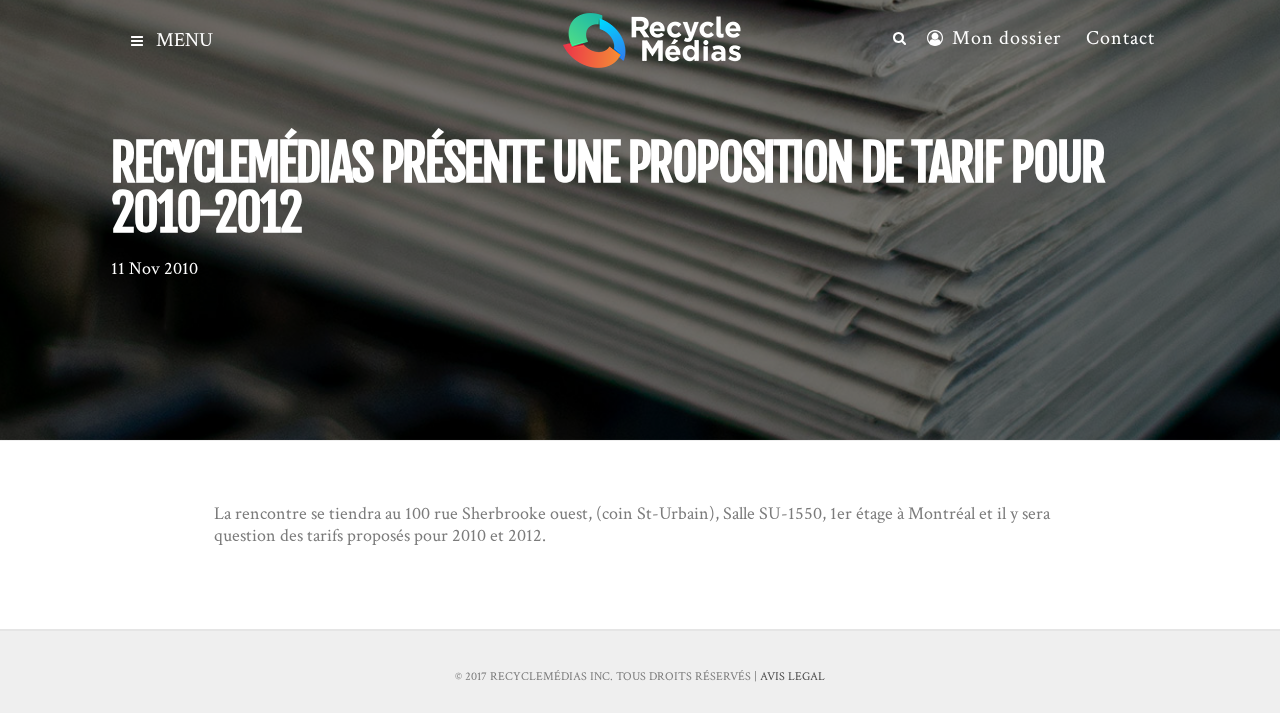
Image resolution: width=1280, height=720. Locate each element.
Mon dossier (1006, 38)
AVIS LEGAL (792, 676)
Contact (1120, 38)
